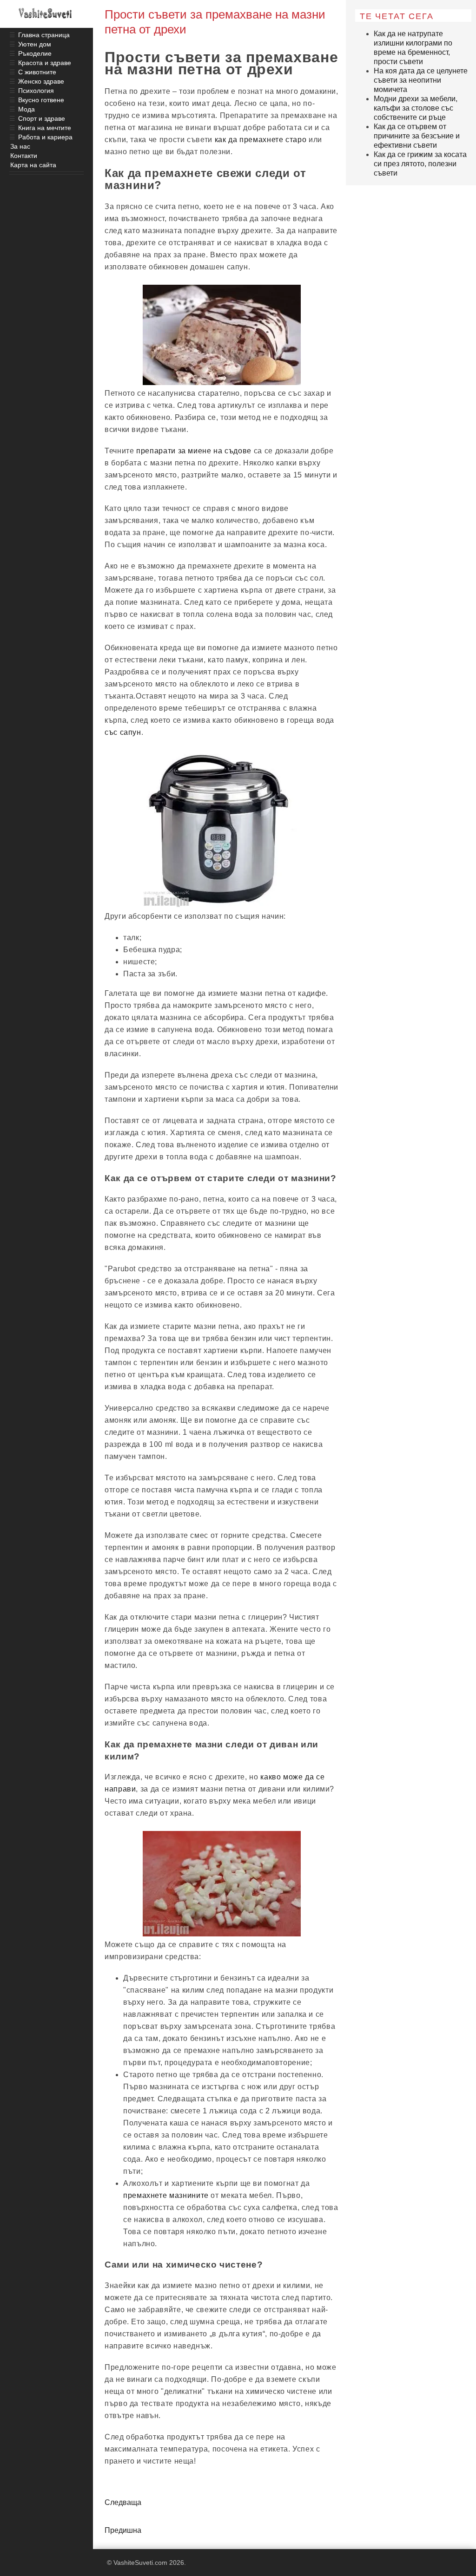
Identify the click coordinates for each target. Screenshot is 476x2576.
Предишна (123, 2530)
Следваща (123, 2502)
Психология (36, 91)
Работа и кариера (45, 137)
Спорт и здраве (42, 118)
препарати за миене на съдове (194, 451)
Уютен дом (35, 44)
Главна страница (44, 35)
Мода (26, 109)
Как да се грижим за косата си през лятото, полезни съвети (420, 164)
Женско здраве (41, 81)
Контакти (24, 156)
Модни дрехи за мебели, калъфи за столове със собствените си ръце (416, 108)
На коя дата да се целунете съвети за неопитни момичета (421, 80)
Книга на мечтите (45, 128)
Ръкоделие (35, 53)
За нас (20, 146)
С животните (37, 72)
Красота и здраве (45, 63)
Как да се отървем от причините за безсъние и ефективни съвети (417, 136)
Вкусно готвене (41, 100)
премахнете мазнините (166, 2195)
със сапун (123, 732)
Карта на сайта (33, 165)
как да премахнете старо (261, 140)
